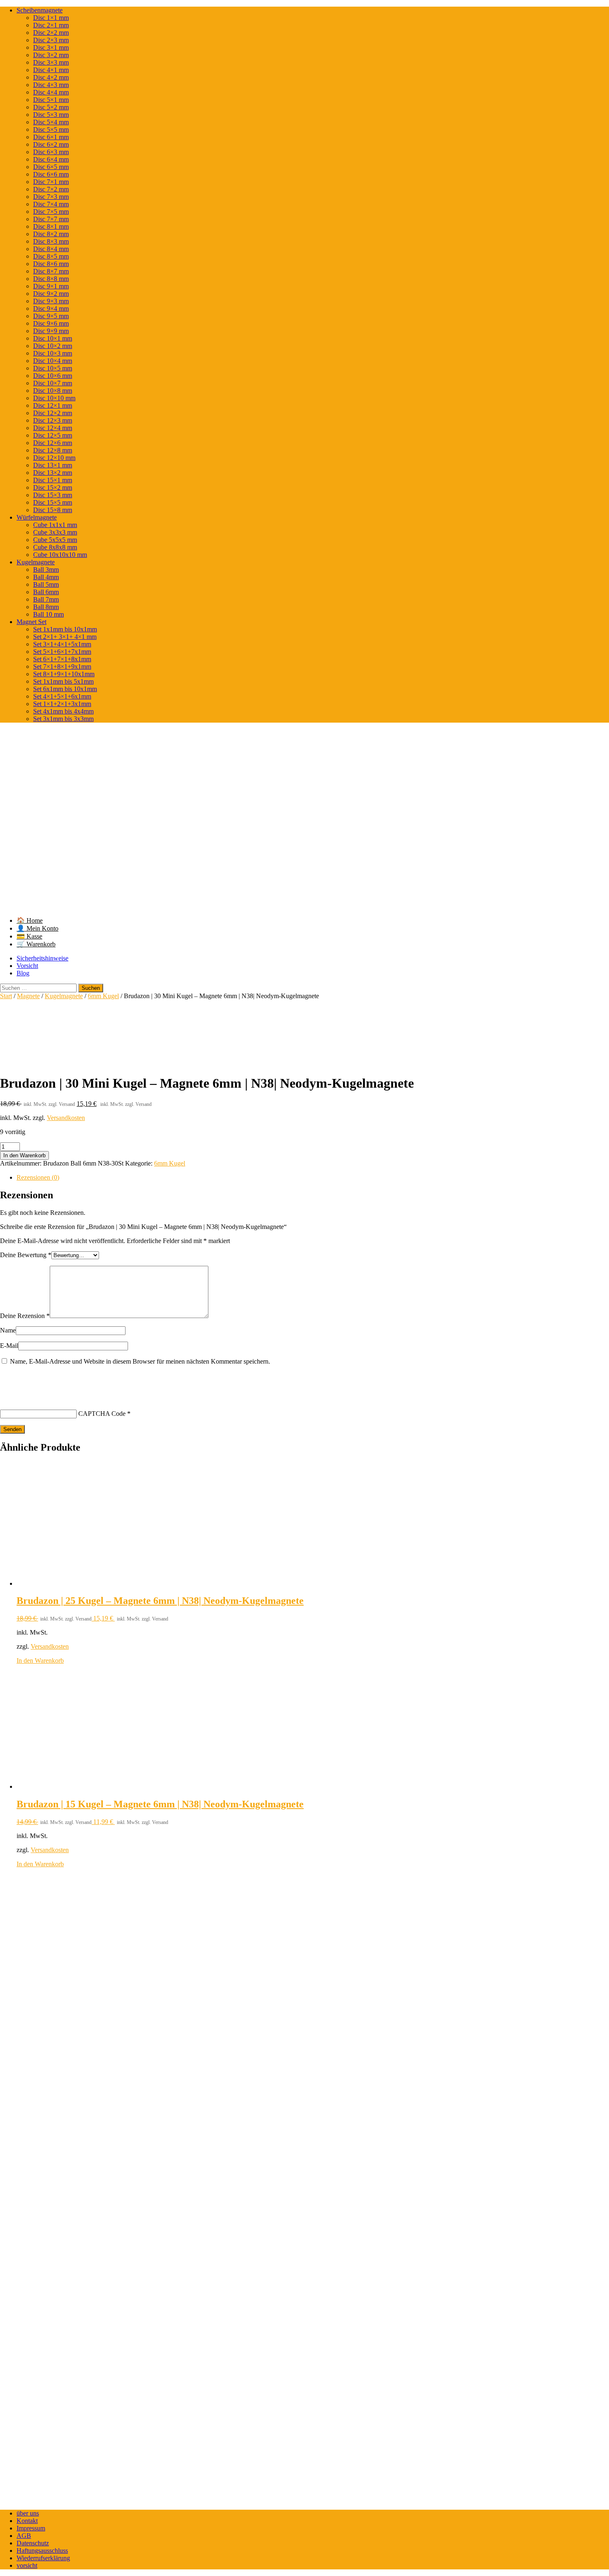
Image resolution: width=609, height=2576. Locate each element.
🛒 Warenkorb (36, 944)
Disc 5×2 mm (51, 107)
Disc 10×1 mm (53, 338)
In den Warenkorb (24, 1155)
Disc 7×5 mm (51, 212)
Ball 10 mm (48, 614)
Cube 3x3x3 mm (55, 532)
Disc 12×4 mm (53, 428)
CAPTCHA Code (102, 1414)
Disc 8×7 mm (51, 271)
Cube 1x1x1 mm (55, 525)
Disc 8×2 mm (51, 234)
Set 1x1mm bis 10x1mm (65, 629)
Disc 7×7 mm (51, 219)
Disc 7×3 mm (51, 197)
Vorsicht (27, 966)
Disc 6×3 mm (51, 152)
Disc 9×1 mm (51, 286)
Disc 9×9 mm (51, 331)
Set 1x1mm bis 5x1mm (63, 681)
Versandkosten (66, 1118)
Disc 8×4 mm (51, 249)
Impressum (31, 2528)
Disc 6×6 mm (51, 174)
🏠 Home (30, 920)
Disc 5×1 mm (51, 100)
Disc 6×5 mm (51, 167)
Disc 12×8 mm (53, 450)
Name (8, 1330)
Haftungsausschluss (42, 2551)
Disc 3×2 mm (51, 55)
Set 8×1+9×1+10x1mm (64, 674)
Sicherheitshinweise (42, 958)
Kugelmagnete (36, 562)
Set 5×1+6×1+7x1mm (62, 652)
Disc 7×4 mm (51, 204)
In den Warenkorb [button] (40, 1660)
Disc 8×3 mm (51, 241)
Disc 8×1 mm (51, 226)
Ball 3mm (46, 570)
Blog (23, 973)
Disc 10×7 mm (53, 383)
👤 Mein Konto (37, 928)
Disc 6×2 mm (51, 144)
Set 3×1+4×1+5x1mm (62, 644)
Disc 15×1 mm (53, 480)
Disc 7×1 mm (51, 182)
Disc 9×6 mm (51, 323)
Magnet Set (31, 622)
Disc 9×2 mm (51, 294)
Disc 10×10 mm (54, 398)
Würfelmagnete (37, 517)
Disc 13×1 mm (53, 465)
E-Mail (9, 1346)
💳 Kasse (29, 936)
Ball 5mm (46, 584)
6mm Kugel (103, 996)
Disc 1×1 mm (51, 18)
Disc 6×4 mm (51, 159)
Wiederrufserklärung (43, 2558)
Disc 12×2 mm (53, 413)
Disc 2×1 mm (51, 25)
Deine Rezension (25, 1316)
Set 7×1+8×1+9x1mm (62, 666)
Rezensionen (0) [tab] (38, 1177)
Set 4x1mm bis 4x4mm (63, 711)
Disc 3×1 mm (51, 47)
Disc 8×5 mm (51, 256)
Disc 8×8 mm (51, 279)
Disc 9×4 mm (51, 308)
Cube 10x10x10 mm (60, 555)
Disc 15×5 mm (53, 502)
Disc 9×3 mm (51, 301)
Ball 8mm (46, 607)
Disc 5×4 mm (51, 122)
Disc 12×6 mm (53, 443)
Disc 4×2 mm (51, 77)
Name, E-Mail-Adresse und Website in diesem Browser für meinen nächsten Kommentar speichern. (140, 1361)
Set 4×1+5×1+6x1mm (62, 696)
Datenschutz (33, 2543)
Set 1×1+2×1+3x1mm (62, 704)
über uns (28, 2513)
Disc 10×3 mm (53, 353)
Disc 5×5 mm (51, 129)
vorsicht (27, 2565)
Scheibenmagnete (40, 10)
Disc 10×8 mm (53, 391)
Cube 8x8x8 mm (55, 547)
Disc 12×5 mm (53, 435)
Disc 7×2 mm (51, 189)
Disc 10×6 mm (53, 376)
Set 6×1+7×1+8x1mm (62, 659)
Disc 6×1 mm (51, 137)
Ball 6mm (46, 592)
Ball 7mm (46, 599)
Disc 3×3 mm (51, 62)
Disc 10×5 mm (53, 368)
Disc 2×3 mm (51, 40)
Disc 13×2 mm (53, 473)
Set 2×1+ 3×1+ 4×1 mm (65, 637)
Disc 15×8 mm (53, 510)
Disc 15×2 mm (53, 487)
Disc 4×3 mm (51, 85)
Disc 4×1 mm (51, 70)
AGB (24, 2536)
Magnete (28, 996)
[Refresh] (61, 1380)
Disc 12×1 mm (53, 405)
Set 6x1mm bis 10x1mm (65, 689)
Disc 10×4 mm (53, 361)
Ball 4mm (46, 577)
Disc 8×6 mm (51, 264)
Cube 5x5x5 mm (55, 540)
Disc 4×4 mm (51, 92)
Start (6, 996)
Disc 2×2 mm (51, 33)
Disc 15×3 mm (53, 495)
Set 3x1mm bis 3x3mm (63, 719)
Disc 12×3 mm (53, 420)
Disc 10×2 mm (53, 346)
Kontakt (27, 2521)
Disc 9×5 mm (51, 316)
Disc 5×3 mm (51, 115)
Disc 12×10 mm (54, 458)
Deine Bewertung (26, 1255)
